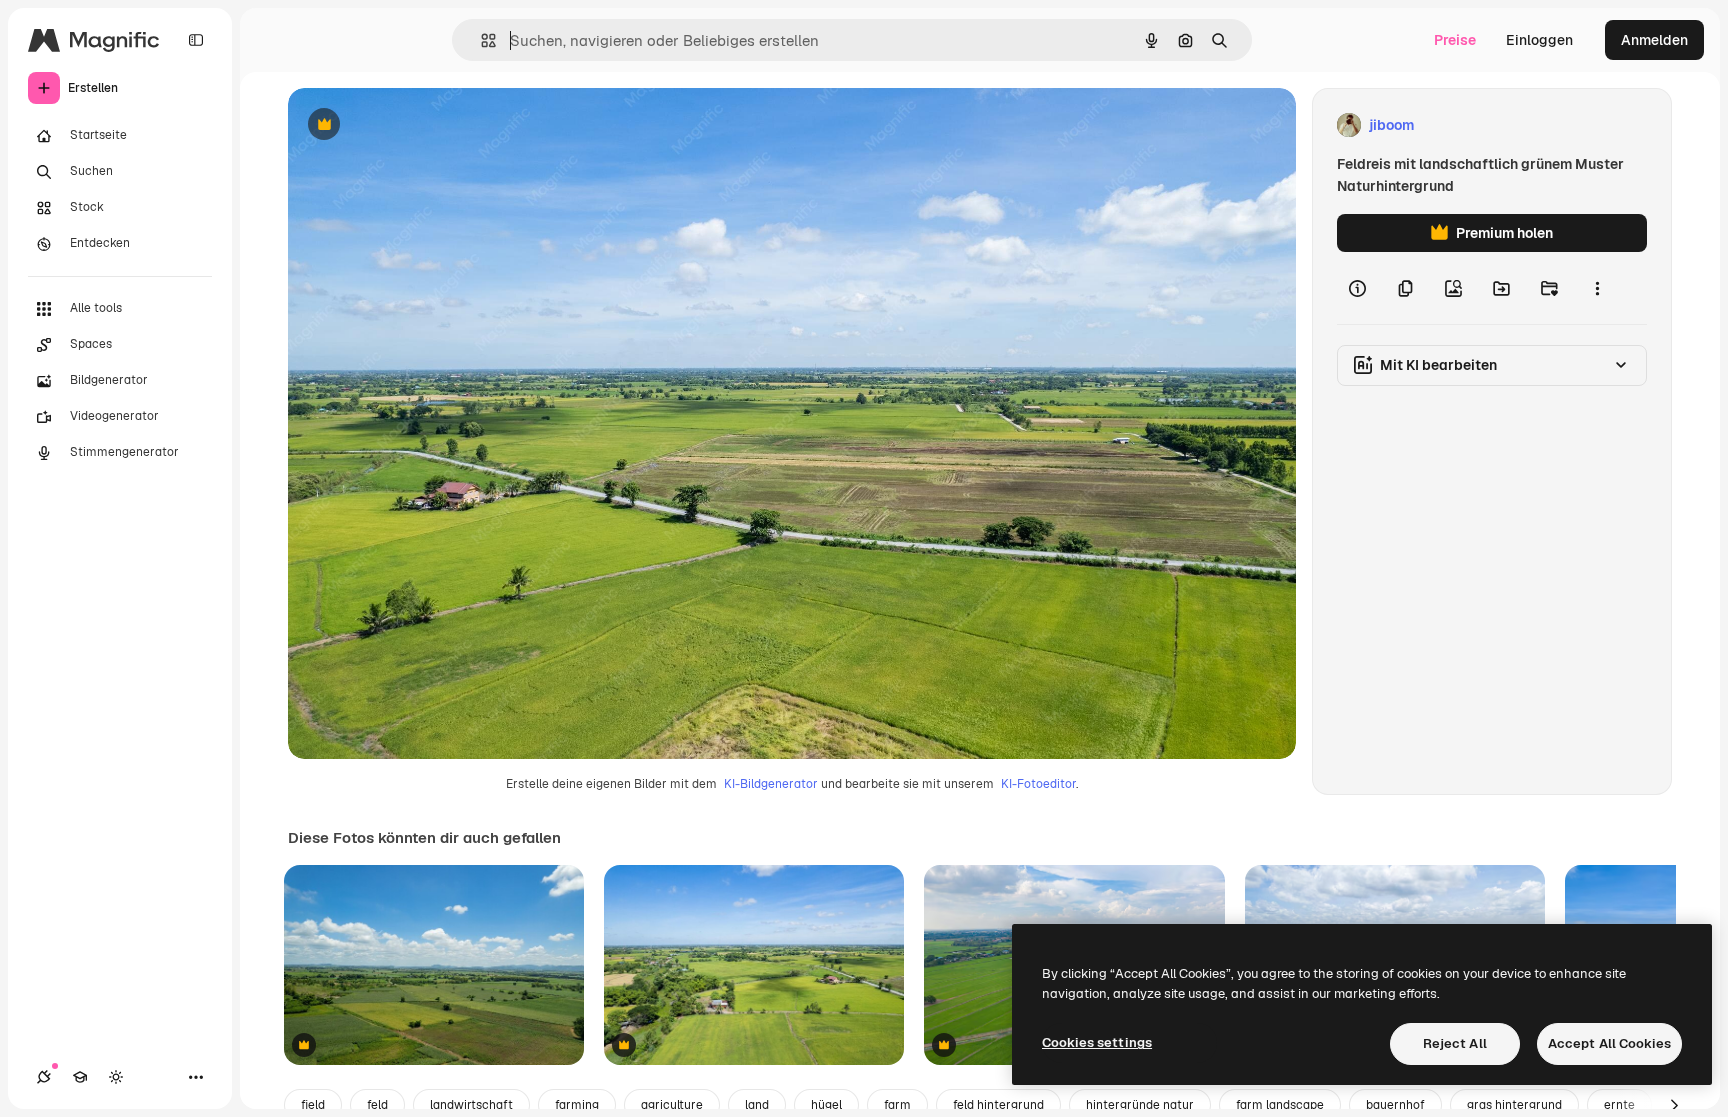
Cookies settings (1097, 1042)
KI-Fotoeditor (1038, 784)
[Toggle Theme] (116, 1077)
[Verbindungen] (44, 1077)
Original (416, 125)
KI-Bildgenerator (771, 784)
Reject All (1455, 1043)
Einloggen (1539, 40)
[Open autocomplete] (480, 40)
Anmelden (1654, 40)
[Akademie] (80, 1077)
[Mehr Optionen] (1597, 288)
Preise (1455, 40)
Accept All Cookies (1609, 1043)
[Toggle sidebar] (196, 40)
